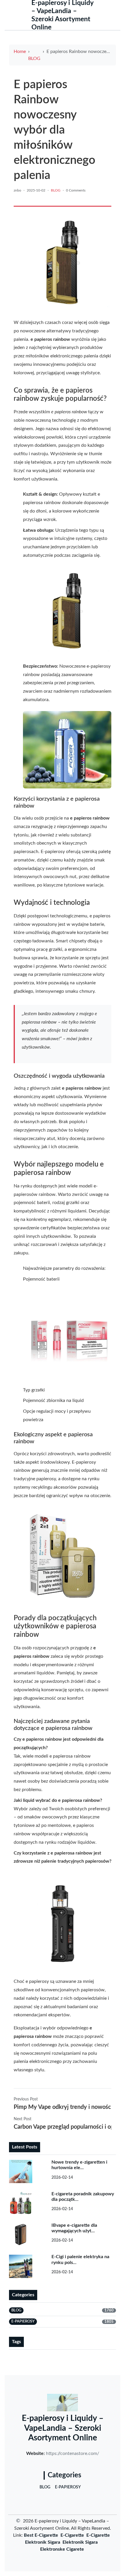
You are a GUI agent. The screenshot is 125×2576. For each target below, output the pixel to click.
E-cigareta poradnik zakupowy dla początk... (83, 2197)
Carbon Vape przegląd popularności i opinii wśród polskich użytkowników (63, 2127)
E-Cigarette (72, 2535)
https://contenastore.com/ (73, 2453)
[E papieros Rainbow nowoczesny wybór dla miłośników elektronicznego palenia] (63, 263)
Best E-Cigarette (41, 2535)
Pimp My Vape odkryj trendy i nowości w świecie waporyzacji (63, 2107)
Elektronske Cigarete (62, 2549)
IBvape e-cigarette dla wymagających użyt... (74, 2228)
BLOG (34, 58)
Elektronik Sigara (43, 2542)
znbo (17, 190)
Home (20, 52)
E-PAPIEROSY (68, 2487)
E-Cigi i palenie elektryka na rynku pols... (80, 2259)
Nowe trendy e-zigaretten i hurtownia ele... (79, 2165)
